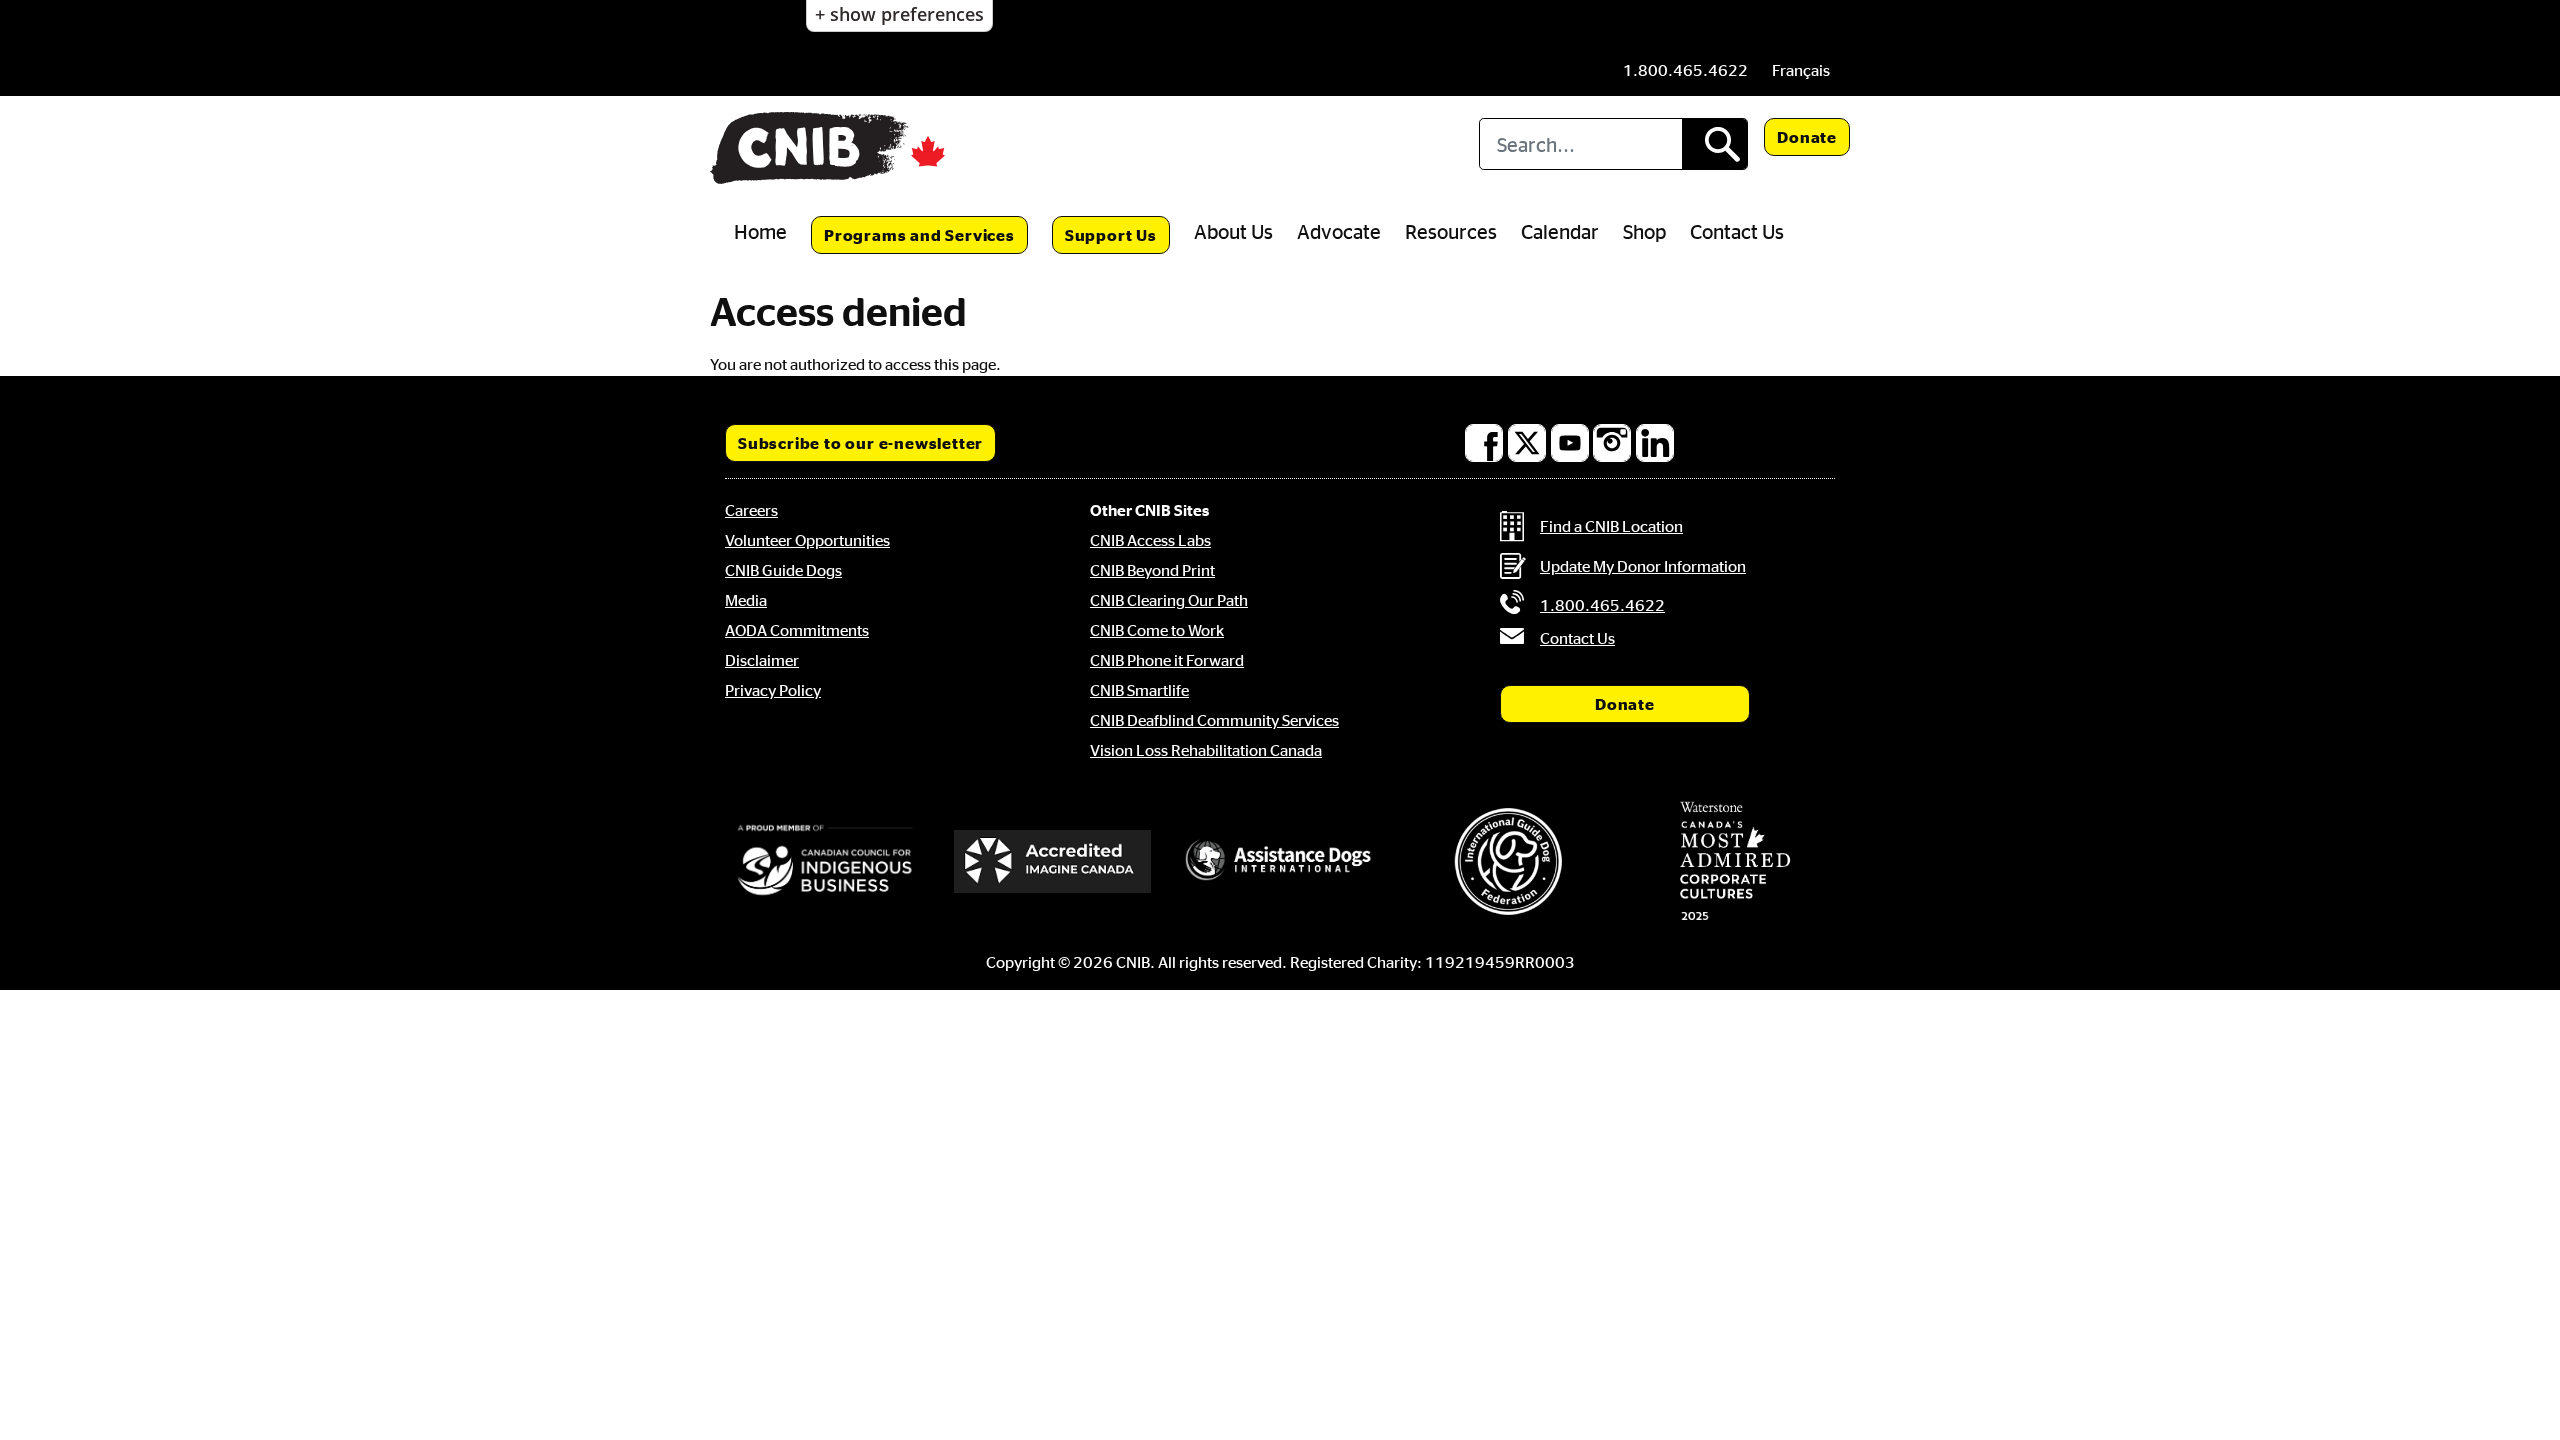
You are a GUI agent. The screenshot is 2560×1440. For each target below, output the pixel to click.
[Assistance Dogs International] (1280, 861)
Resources (1451, 231)
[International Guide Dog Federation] (1508, 861)
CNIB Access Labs (1150, 540)
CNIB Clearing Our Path (1169, 600)
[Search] (1714, 144)
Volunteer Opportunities (807, 540)
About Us (1233, 231)
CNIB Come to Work (1157, 630)
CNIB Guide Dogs (783, 570)
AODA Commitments (797, 630)
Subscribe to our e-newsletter (860, 443)
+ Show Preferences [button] (899, 14)
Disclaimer (762, 660)
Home (760, 231)
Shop (1644, 231)
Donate (1807, 137)
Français (1801, 70)
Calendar (1560, 231)
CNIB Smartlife (1139, 690)
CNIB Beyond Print (1152, 570)
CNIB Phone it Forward (1167, 660)
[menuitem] (1801, 70)
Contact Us (1737, 231)
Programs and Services (919, 235)
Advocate (1339, 231)
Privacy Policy (773, 690)
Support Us (1111, 235)
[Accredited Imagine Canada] (1053, 861)
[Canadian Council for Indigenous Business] (825, 861)
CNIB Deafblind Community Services (1214, 720)
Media (746, 600)
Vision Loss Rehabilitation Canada (1206, 750)
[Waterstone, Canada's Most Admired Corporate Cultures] (1735, 861)
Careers (751, 510)
